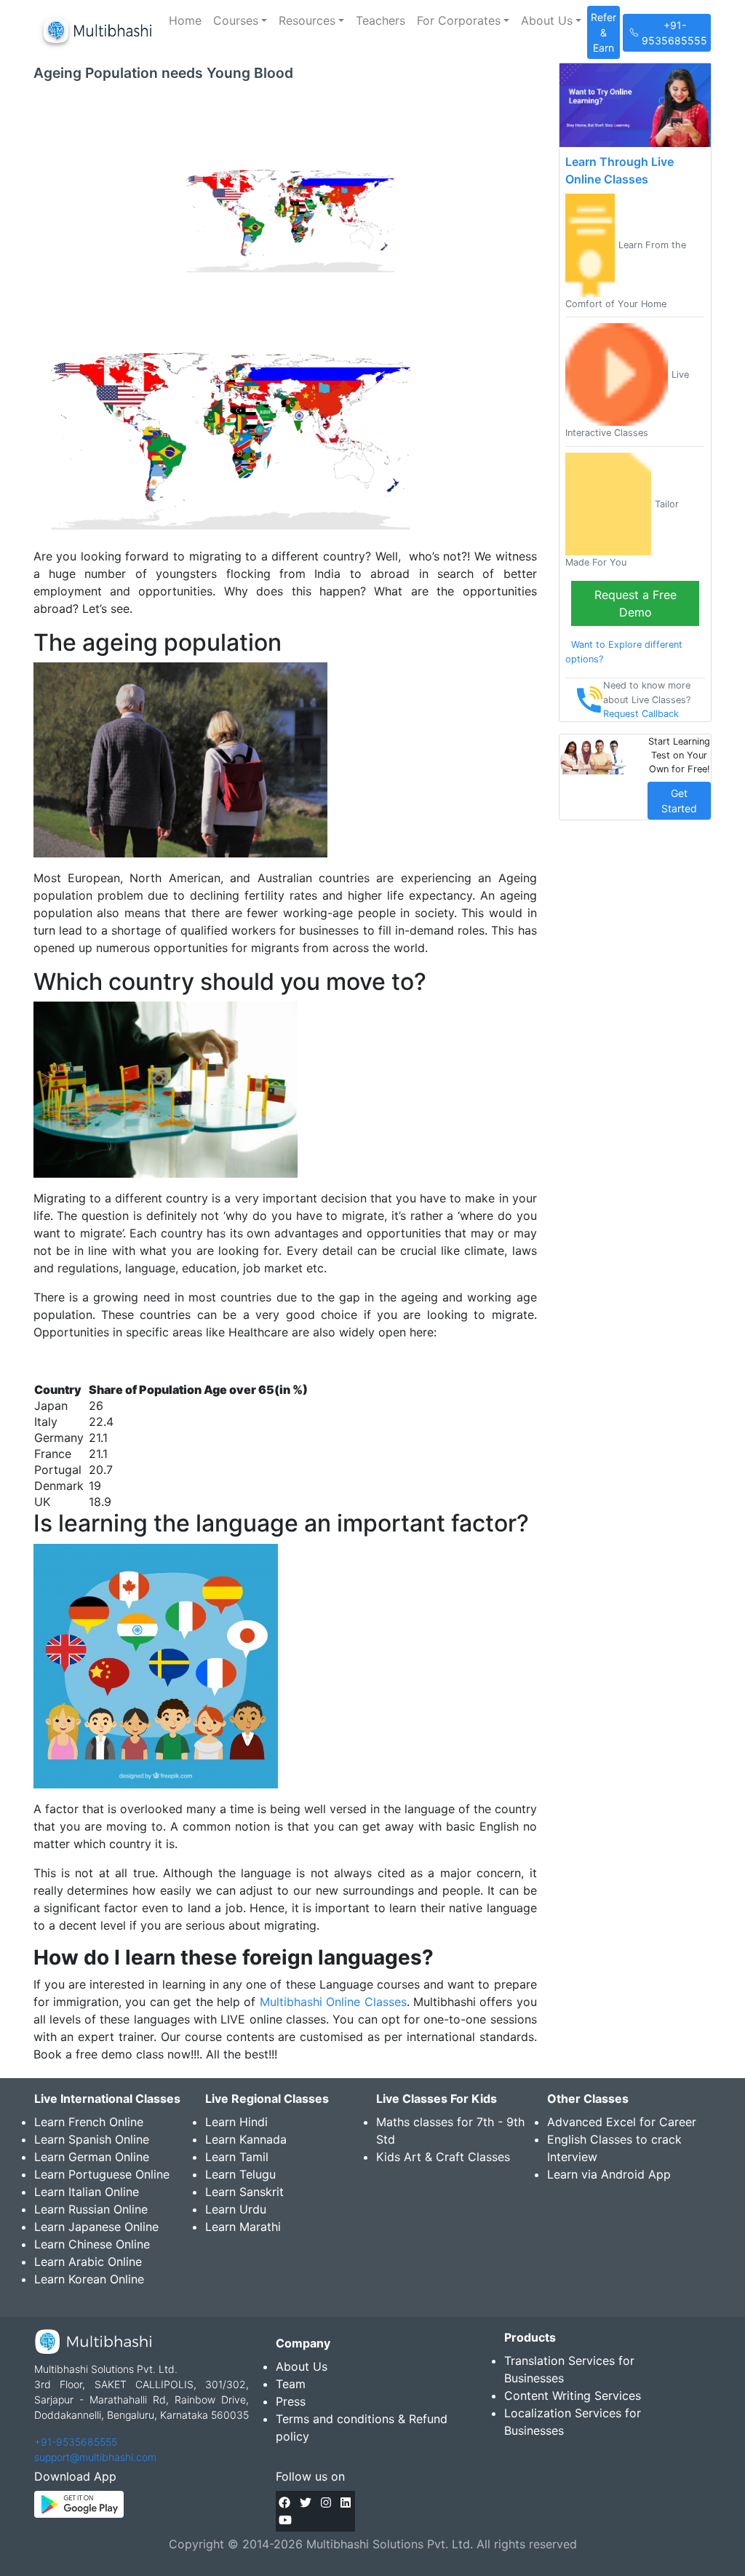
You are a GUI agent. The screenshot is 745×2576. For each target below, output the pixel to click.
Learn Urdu (236, 2209)
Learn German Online (92, 2157)
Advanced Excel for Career (622, 2122)
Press (291, 2401)
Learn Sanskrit (244, 2192)
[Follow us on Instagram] (326, 2502)
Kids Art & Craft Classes (443, 2157)
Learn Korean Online (89, 2279)
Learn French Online (89, 2122)
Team (291, 2384)
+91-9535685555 (76, 2442)
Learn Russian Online (91, 2209)
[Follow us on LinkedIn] (346, 2502)
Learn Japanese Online (96, 2227)
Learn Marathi (243, 2227)
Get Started (679, 801)
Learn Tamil (237, 2157)
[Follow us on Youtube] (285, 2520)
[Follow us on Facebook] (284, 2502)
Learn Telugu (240, 2174)
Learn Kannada (246, 2139)
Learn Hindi (236, 2122)
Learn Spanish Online (92, 2139)
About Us (302, 2366)
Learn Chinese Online (92, 2244)
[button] (240, 20)
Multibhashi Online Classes (333, 2002)
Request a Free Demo (636, 603)
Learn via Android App (609, 2174)
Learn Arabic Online (88, 2262)
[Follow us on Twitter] (306, 2502)
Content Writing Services (573, 2395)
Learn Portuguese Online (102, 2174)
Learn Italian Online (87, 2192)
